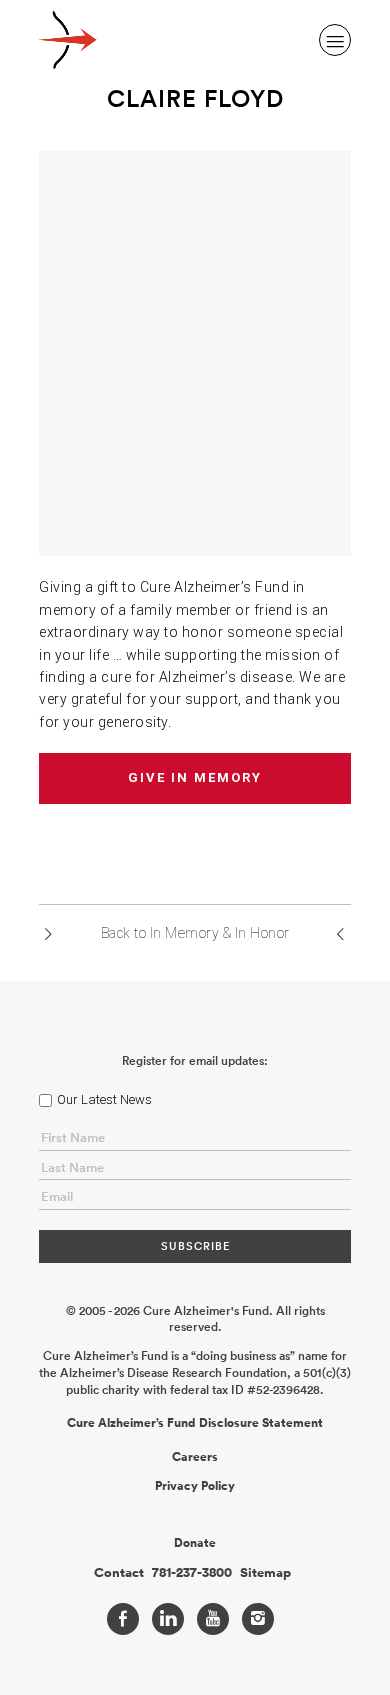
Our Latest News (104, 1099)
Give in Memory (195, 777)
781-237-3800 (192, 1573)
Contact (119, 1573)
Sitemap (265, 1573)
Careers (195, 1457)
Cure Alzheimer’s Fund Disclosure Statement (195, 1423)
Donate (195, 1543)
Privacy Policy (195, 1486)
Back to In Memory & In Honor (195, 933)
